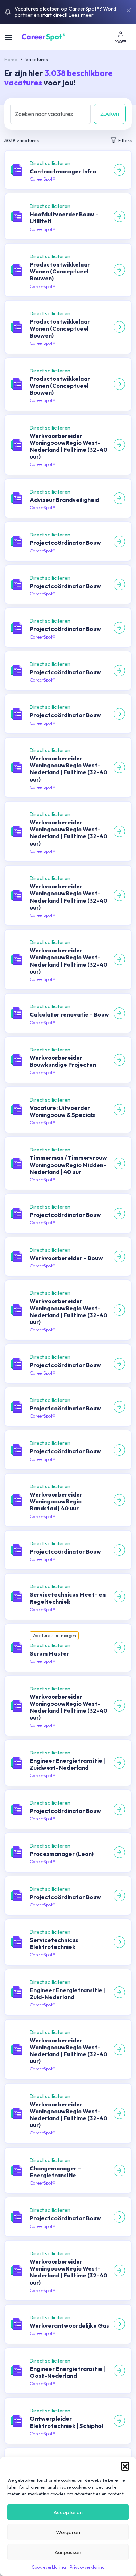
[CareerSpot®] (43, 36)
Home (11, 59)
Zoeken (110, 113)
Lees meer (81, 15)
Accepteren (68, 2512)
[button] (125, 2466)
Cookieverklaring (49, 2567)
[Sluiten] (128, 10)
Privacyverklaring (87, 2567)
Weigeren (68, 2532)
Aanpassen (68, 2552)
